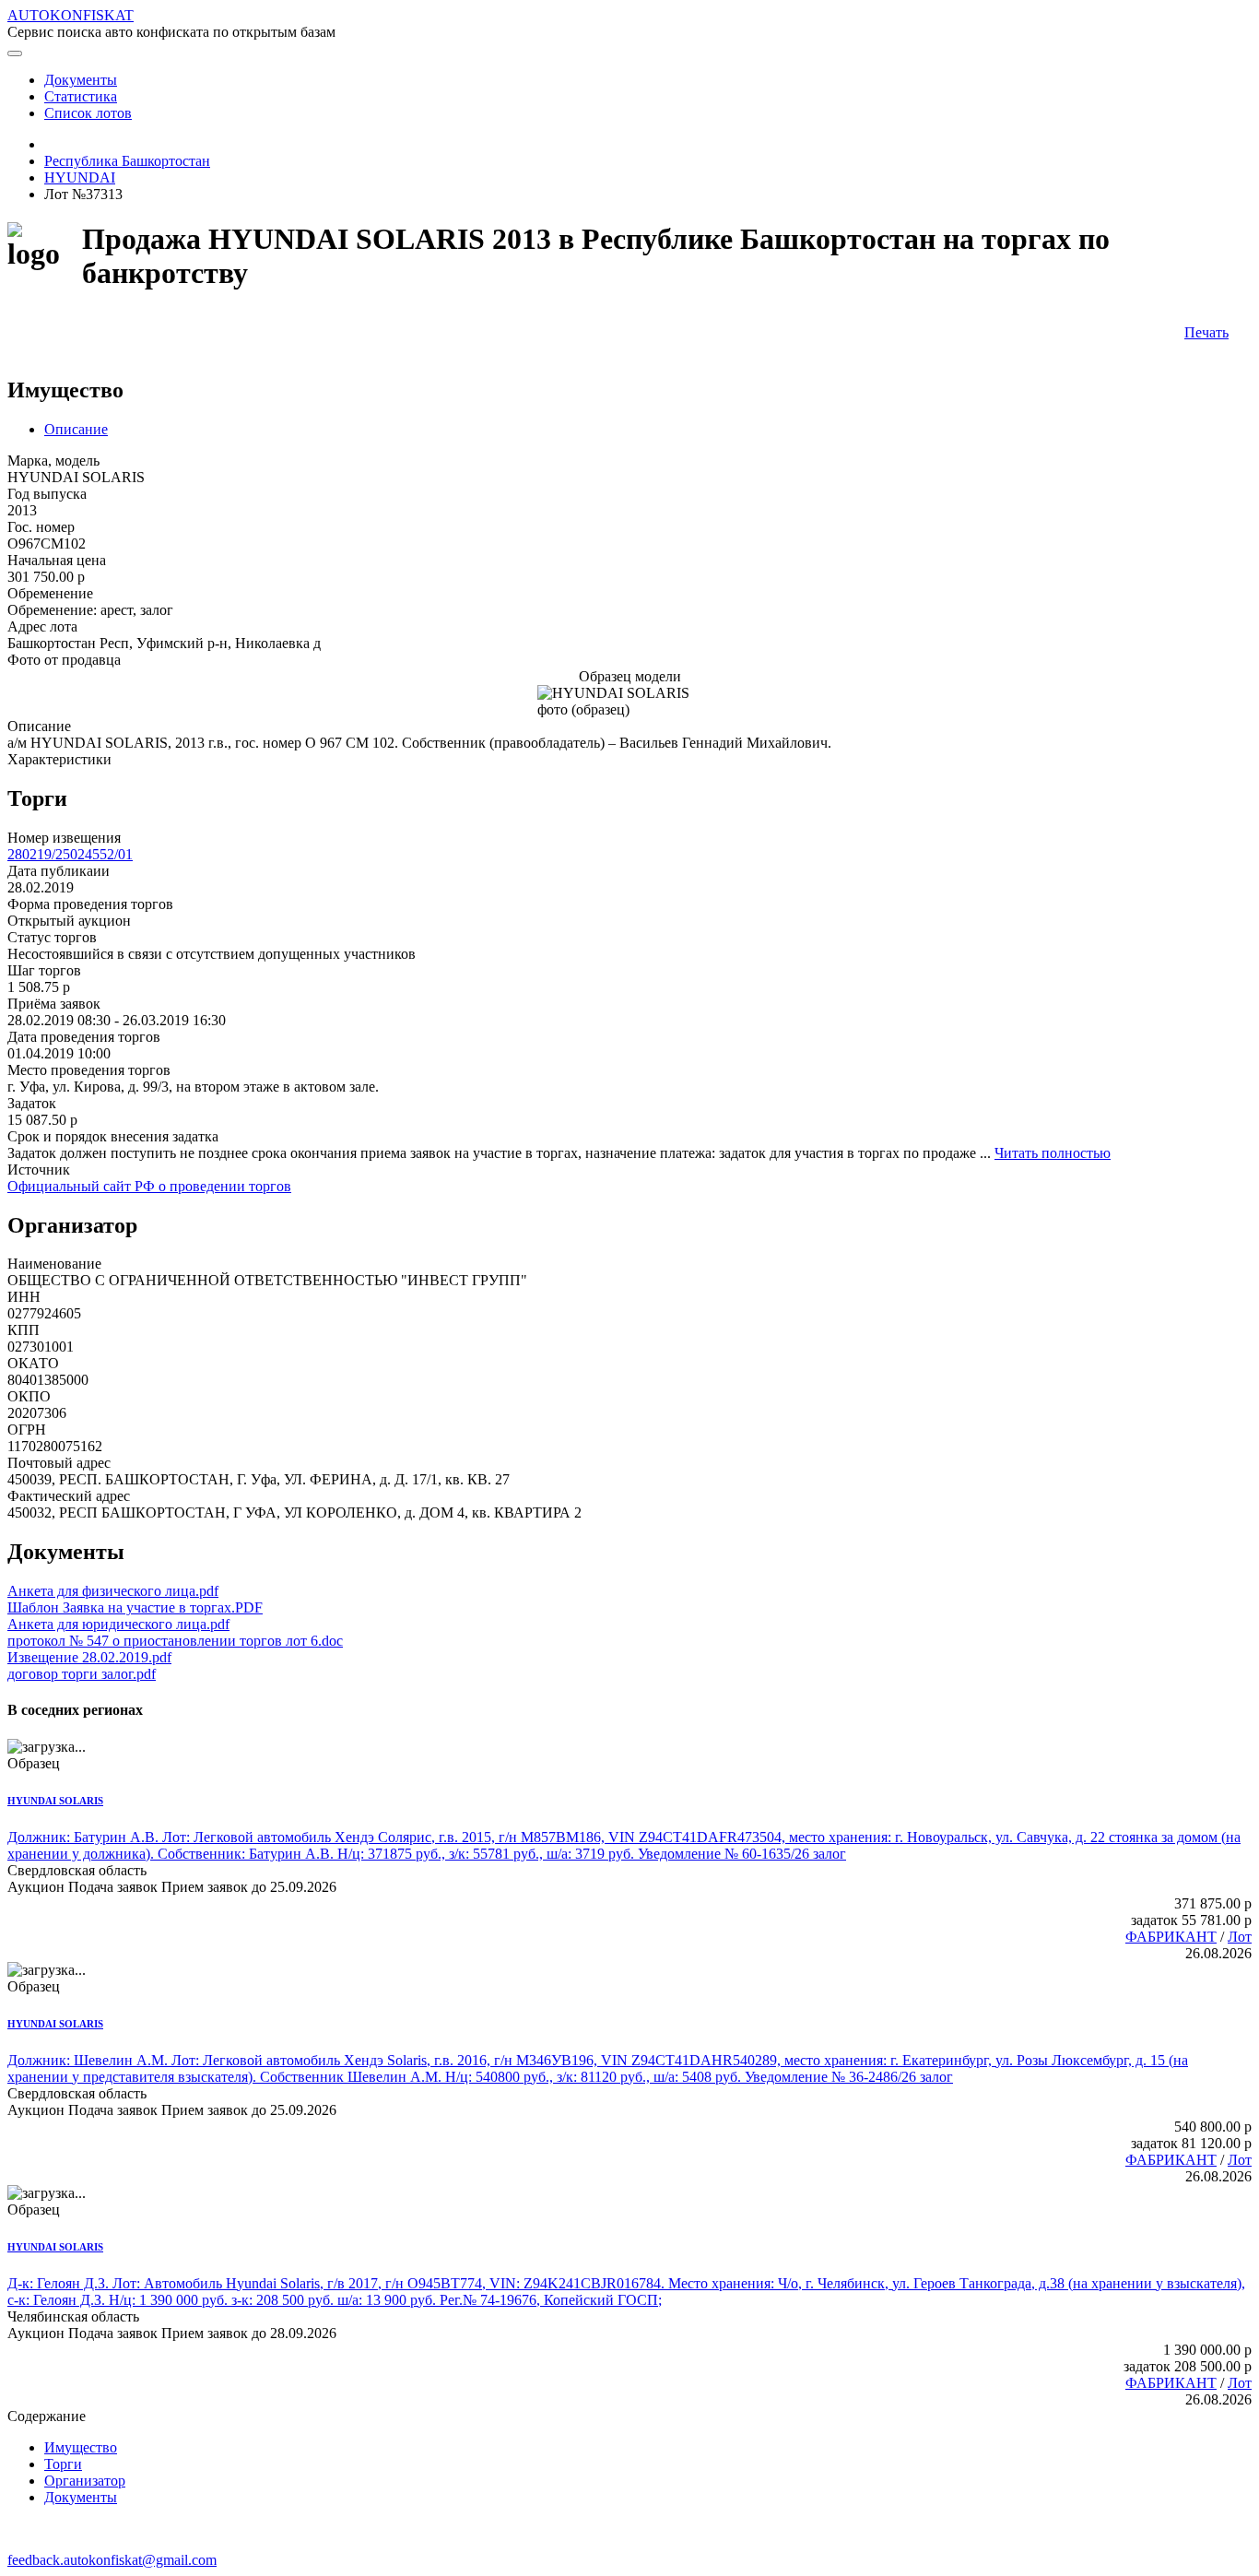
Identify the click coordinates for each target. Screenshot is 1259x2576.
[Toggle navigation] (15, 53)
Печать (1206, 332)
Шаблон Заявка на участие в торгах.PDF (135, 1607)
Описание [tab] (76, 429)
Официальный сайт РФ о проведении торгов (149, 1186)
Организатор (85, 2481)
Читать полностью (1053, 1153)
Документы (81, 2497)
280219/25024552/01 (70, 854)
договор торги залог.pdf (82, 1674)
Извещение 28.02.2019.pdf (89, 1657)
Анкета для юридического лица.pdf (118, 1624)
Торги (63, 2464)
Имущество (81, 2447)
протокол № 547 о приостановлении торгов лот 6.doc (175, 1641)
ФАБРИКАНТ (1171, 1937)
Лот (1240, 1937)
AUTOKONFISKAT (71, 15)
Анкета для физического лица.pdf (113, 1591)
